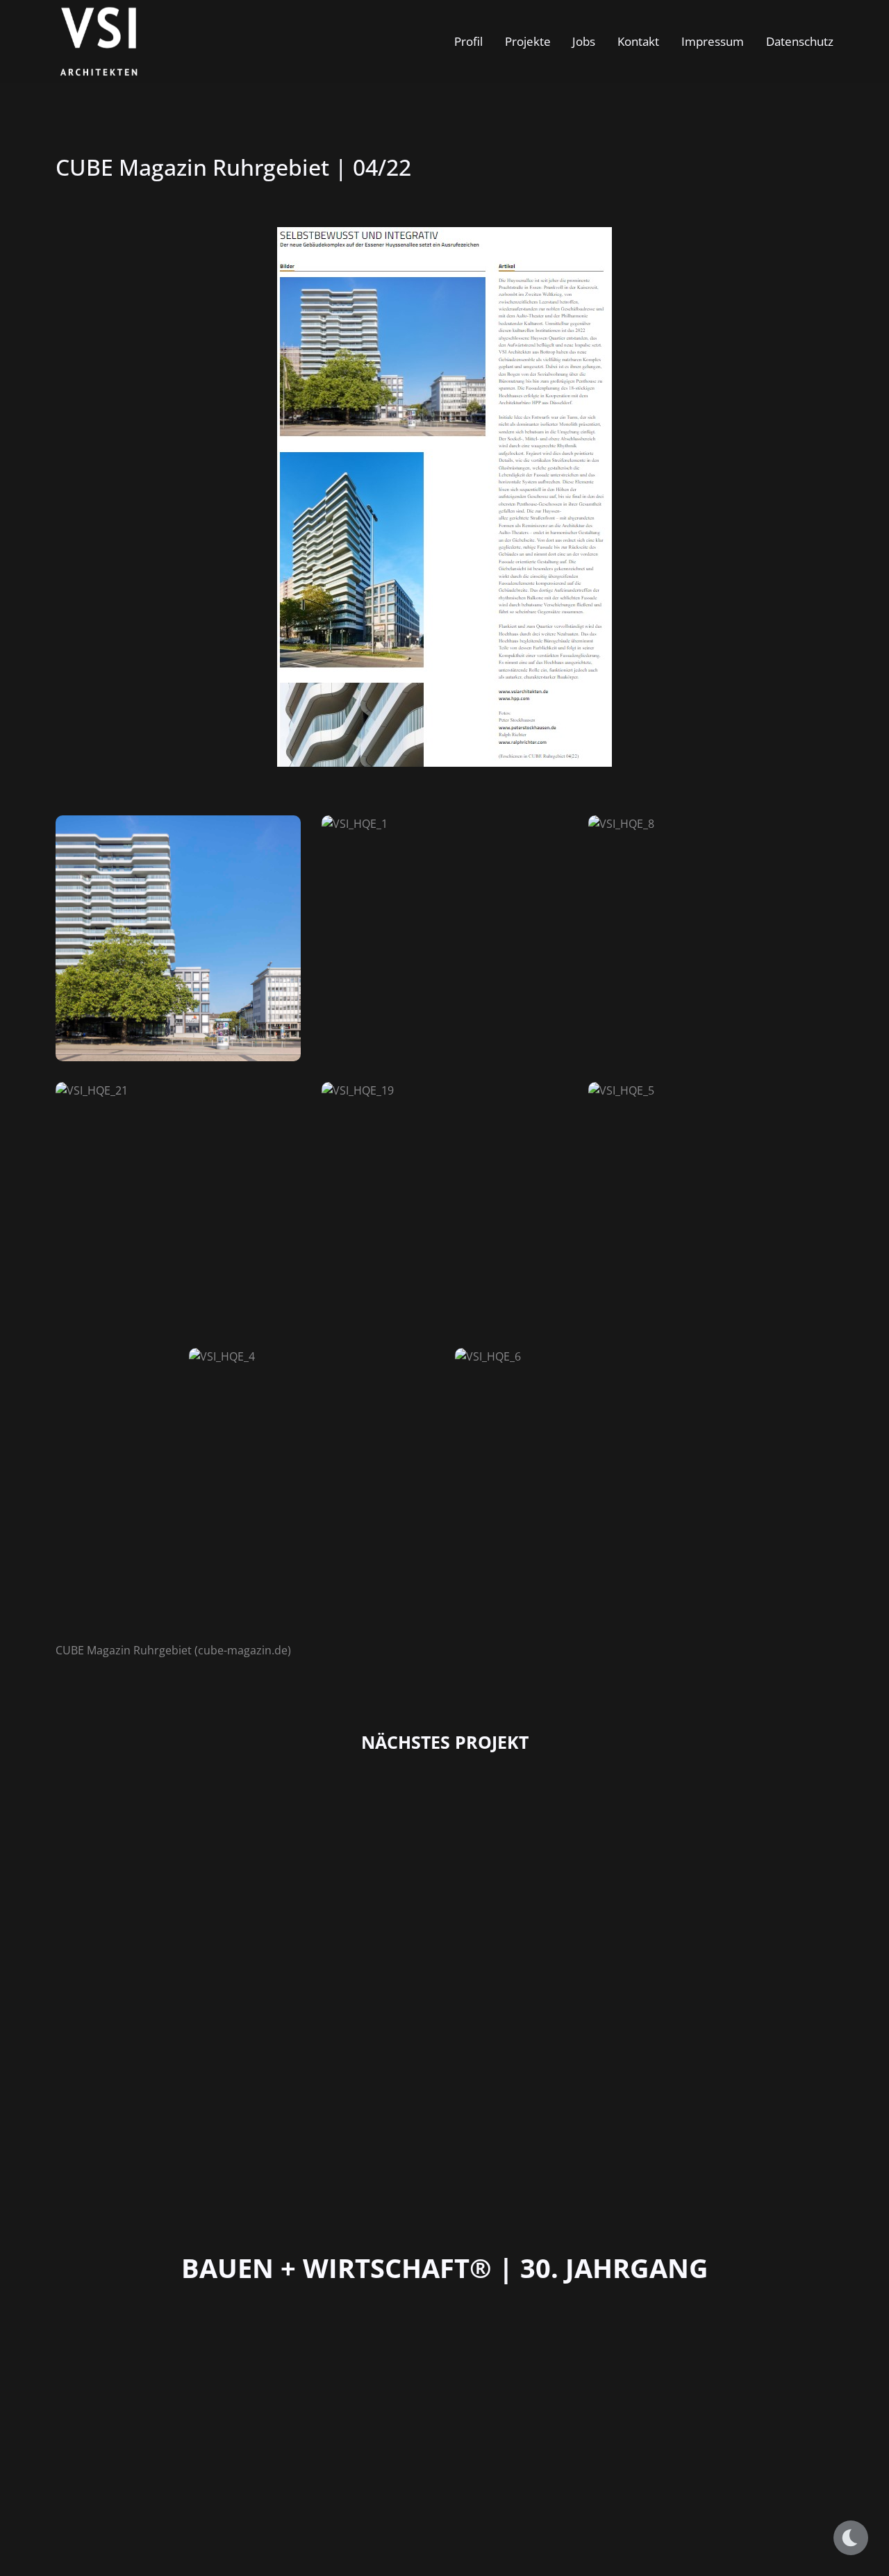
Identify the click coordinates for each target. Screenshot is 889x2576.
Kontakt (638, 41)
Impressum (713, 41)
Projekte (528, 41)
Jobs (584, 41)
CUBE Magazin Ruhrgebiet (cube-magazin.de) (173, 1650)
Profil (468, 41)
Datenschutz (800, 41)
